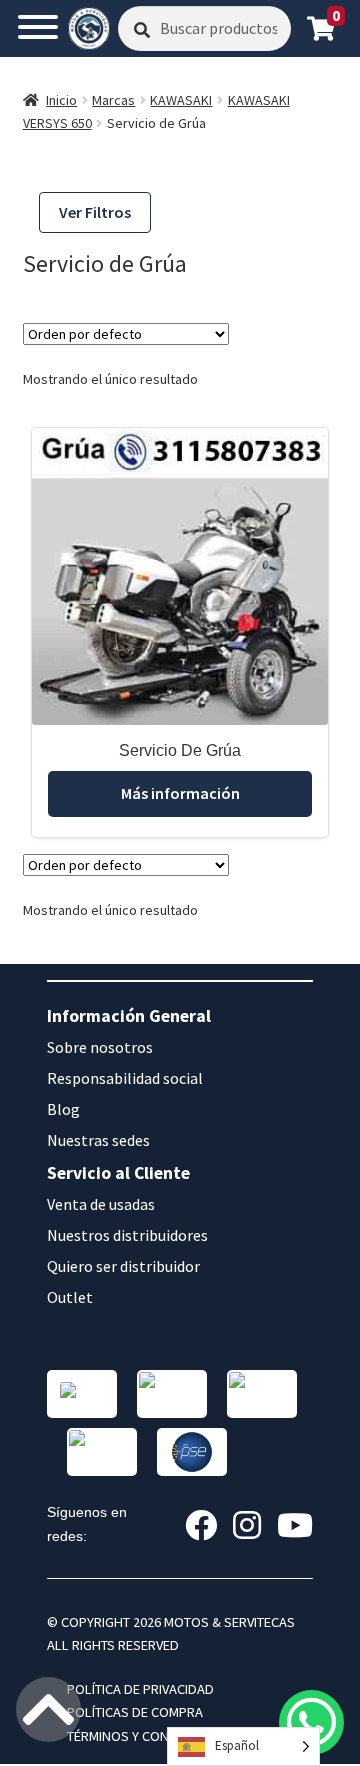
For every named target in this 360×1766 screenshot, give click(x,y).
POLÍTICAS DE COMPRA (135, 1712)
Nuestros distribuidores (127, 1235)
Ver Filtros (95, 212)
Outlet (70, 1297)
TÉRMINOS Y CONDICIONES (146, 1736)
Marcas (113, 100)
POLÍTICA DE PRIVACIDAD (140, 1689)
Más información (180, 793)
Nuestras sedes (98, 1140)
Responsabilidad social (125, 1078)
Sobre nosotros (100, 1047)
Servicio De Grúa (180, 750)
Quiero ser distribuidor (123, 1266)
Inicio (61, 100)
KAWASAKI (181, 100)
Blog (63, 1109)
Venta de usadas (101, 1204)
